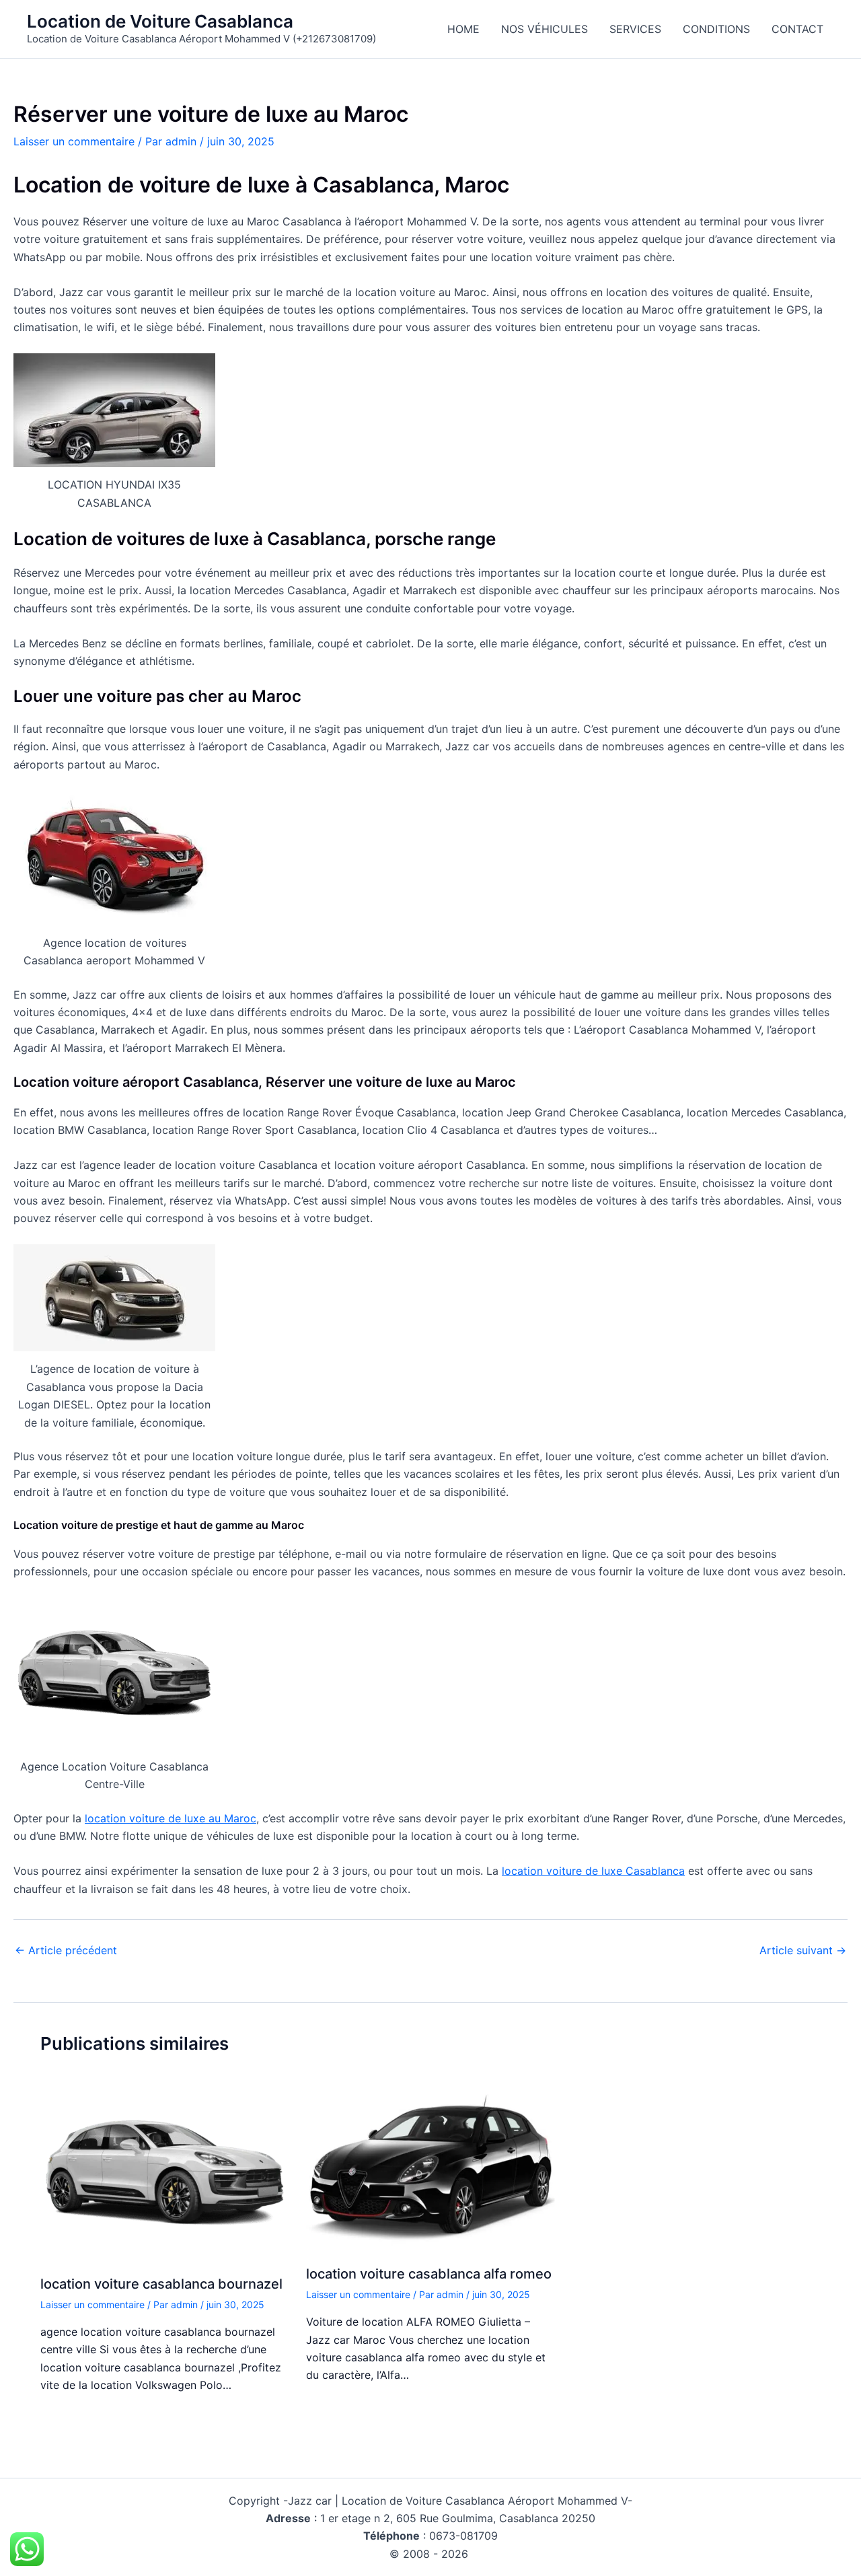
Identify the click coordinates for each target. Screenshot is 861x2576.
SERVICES (635, 29)
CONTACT (797, 29)
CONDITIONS (716, 29)
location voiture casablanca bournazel (161, 2284)
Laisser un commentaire (74, 141)
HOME (463, 29)
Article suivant (803, 1950)
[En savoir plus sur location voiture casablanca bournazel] (165, 2172)
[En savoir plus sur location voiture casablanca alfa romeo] (430, 2167)
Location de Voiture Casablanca (160, 21)
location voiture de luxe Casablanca (593, 1871)
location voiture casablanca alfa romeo (429, 2274)
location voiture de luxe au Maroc (171, 1818)
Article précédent (66, 1950)
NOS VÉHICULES (545, 29)
